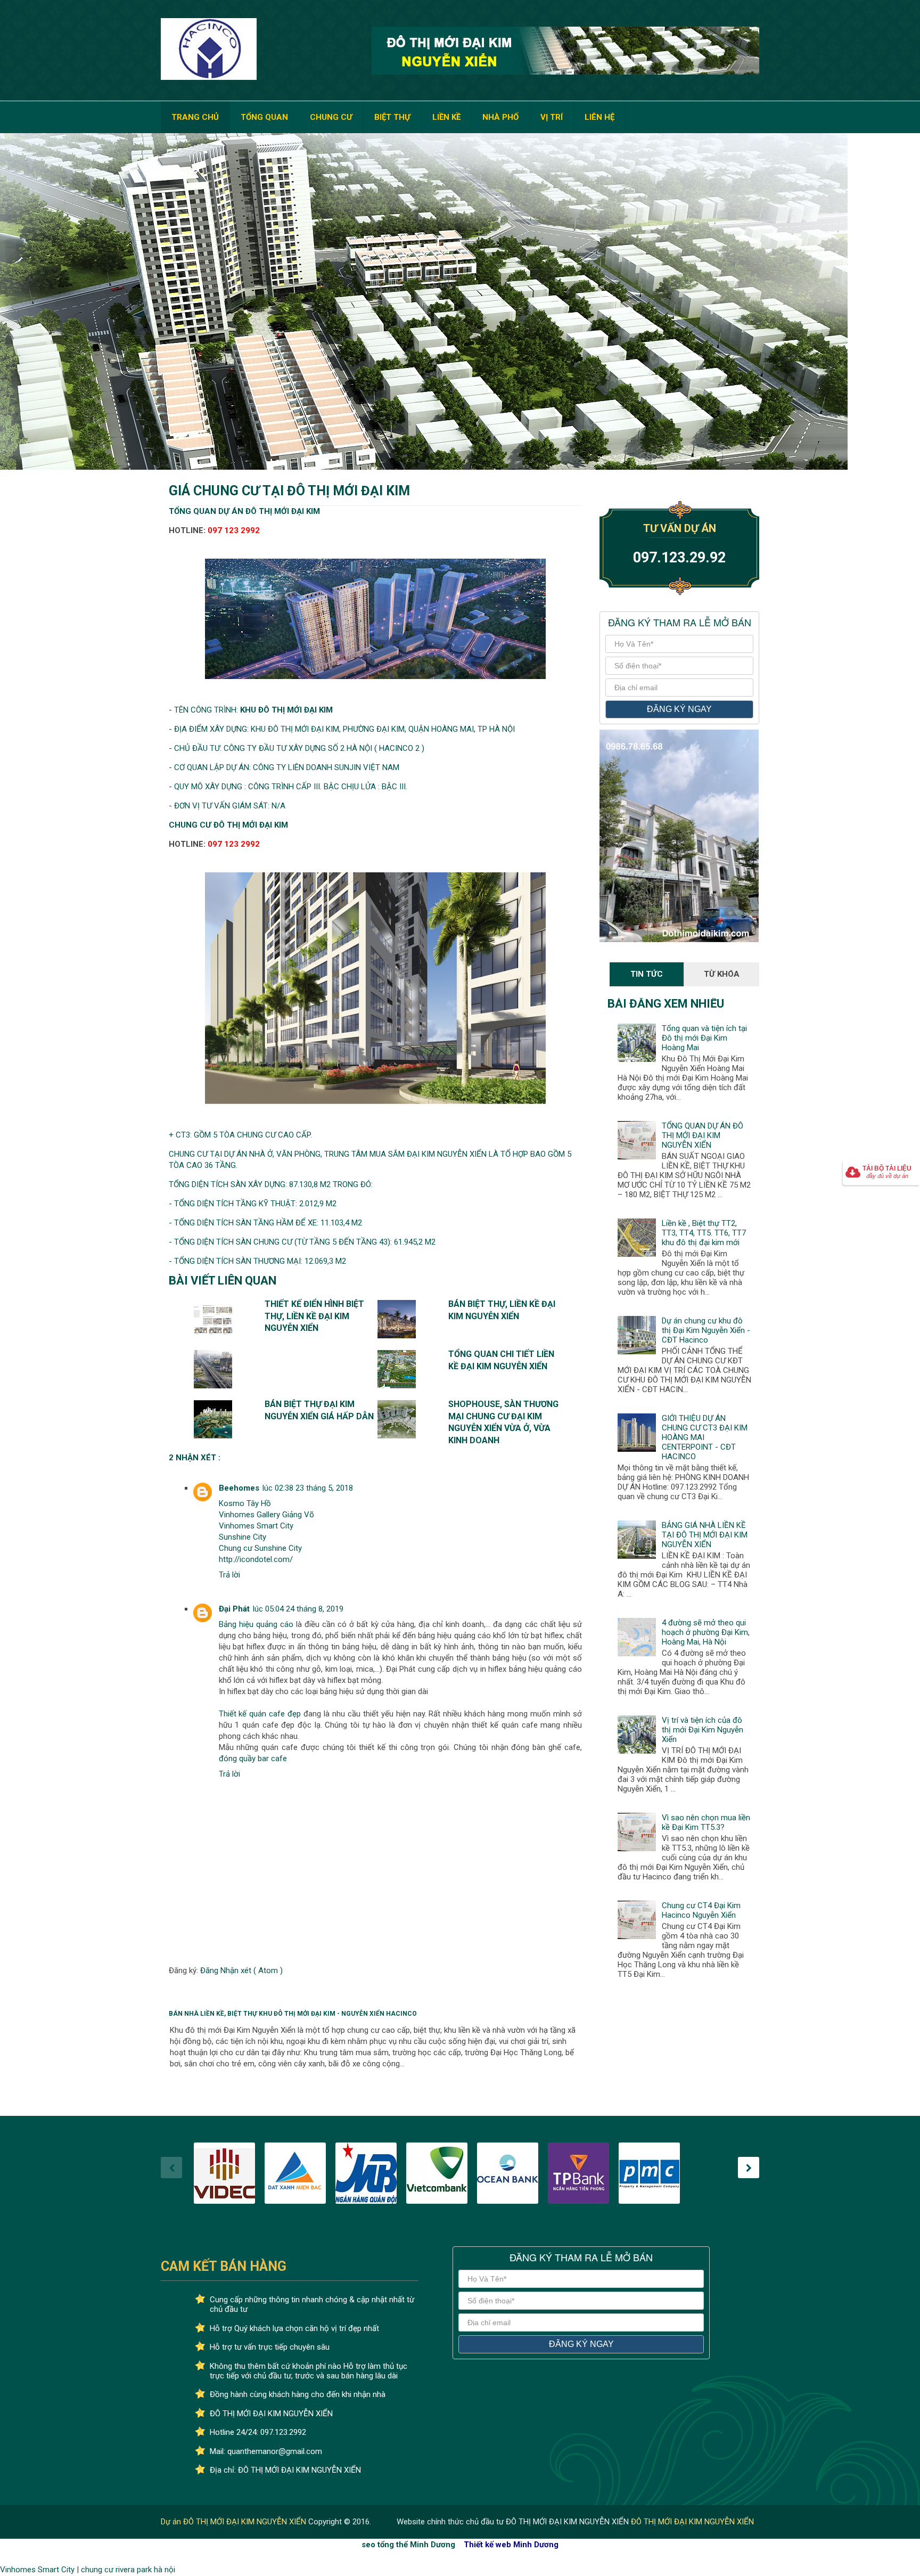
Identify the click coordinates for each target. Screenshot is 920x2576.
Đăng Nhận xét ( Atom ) (241, 1970)
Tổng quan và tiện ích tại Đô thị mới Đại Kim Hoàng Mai (704, 1038)
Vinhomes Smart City (256, 1526)
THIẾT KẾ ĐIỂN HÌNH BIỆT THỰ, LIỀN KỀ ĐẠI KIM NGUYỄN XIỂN (314, 1316)
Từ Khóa (722, 974)
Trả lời (229, 1575)
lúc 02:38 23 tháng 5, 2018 (308, 1488)
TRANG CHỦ (195, 117)
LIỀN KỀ (446, 117)
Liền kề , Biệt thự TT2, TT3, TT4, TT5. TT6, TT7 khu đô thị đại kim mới (704, 1233)
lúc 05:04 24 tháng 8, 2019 (298, 1609)
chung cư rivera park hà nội (128, 2570)
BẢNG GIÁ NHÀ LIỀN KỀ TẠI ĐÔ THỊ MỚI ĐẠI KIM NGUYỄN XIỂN (705, 1535)
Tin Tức (647, 974)
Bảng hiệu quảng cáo (256, 1624)
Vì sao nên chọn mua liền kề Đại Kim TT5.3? (706, 1822)
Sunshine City (243, 1537)
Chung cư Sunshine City (260, 1548)
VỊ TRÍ (552, 117)
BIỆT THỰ (392, 117)
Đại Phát (234, 1609)
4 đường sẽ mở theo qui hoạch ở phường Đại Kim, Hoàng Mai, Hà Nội (706, 1632)
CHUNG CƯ (331, 117)
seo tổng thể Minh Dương (408, 2545)
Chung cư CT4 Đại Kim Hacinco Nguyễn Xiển (701, 1910)
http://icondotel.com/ (256, 1559)
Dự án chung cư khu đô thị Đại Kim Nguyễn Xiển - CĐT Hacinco (706, 1330)
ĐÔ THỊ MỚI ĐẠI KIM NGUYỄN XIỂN (692, 2522)
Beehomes (239, 1488)
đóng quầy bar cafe (253, 1759)
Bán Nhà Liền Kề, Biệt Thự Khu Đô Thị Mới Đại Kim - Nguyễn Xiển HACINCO (293, 2014)
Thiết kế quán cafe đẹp (260, 1714)
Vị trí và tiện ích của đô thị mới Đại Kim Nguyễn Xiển (703, 1730)
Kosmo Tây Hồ (245, 1503)
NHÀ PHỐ (500, 117)
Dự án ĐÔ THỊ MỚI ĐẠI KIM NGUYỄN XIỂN (235, 2522)
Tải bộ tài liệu (887, 1172)
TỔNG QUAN (264, 117)
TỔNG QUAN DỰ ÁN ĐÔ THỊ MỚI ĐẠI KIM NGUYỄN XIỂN (703, 1135)
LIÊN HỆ (599, 117)
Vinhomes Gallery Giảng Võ (266, 1515)
